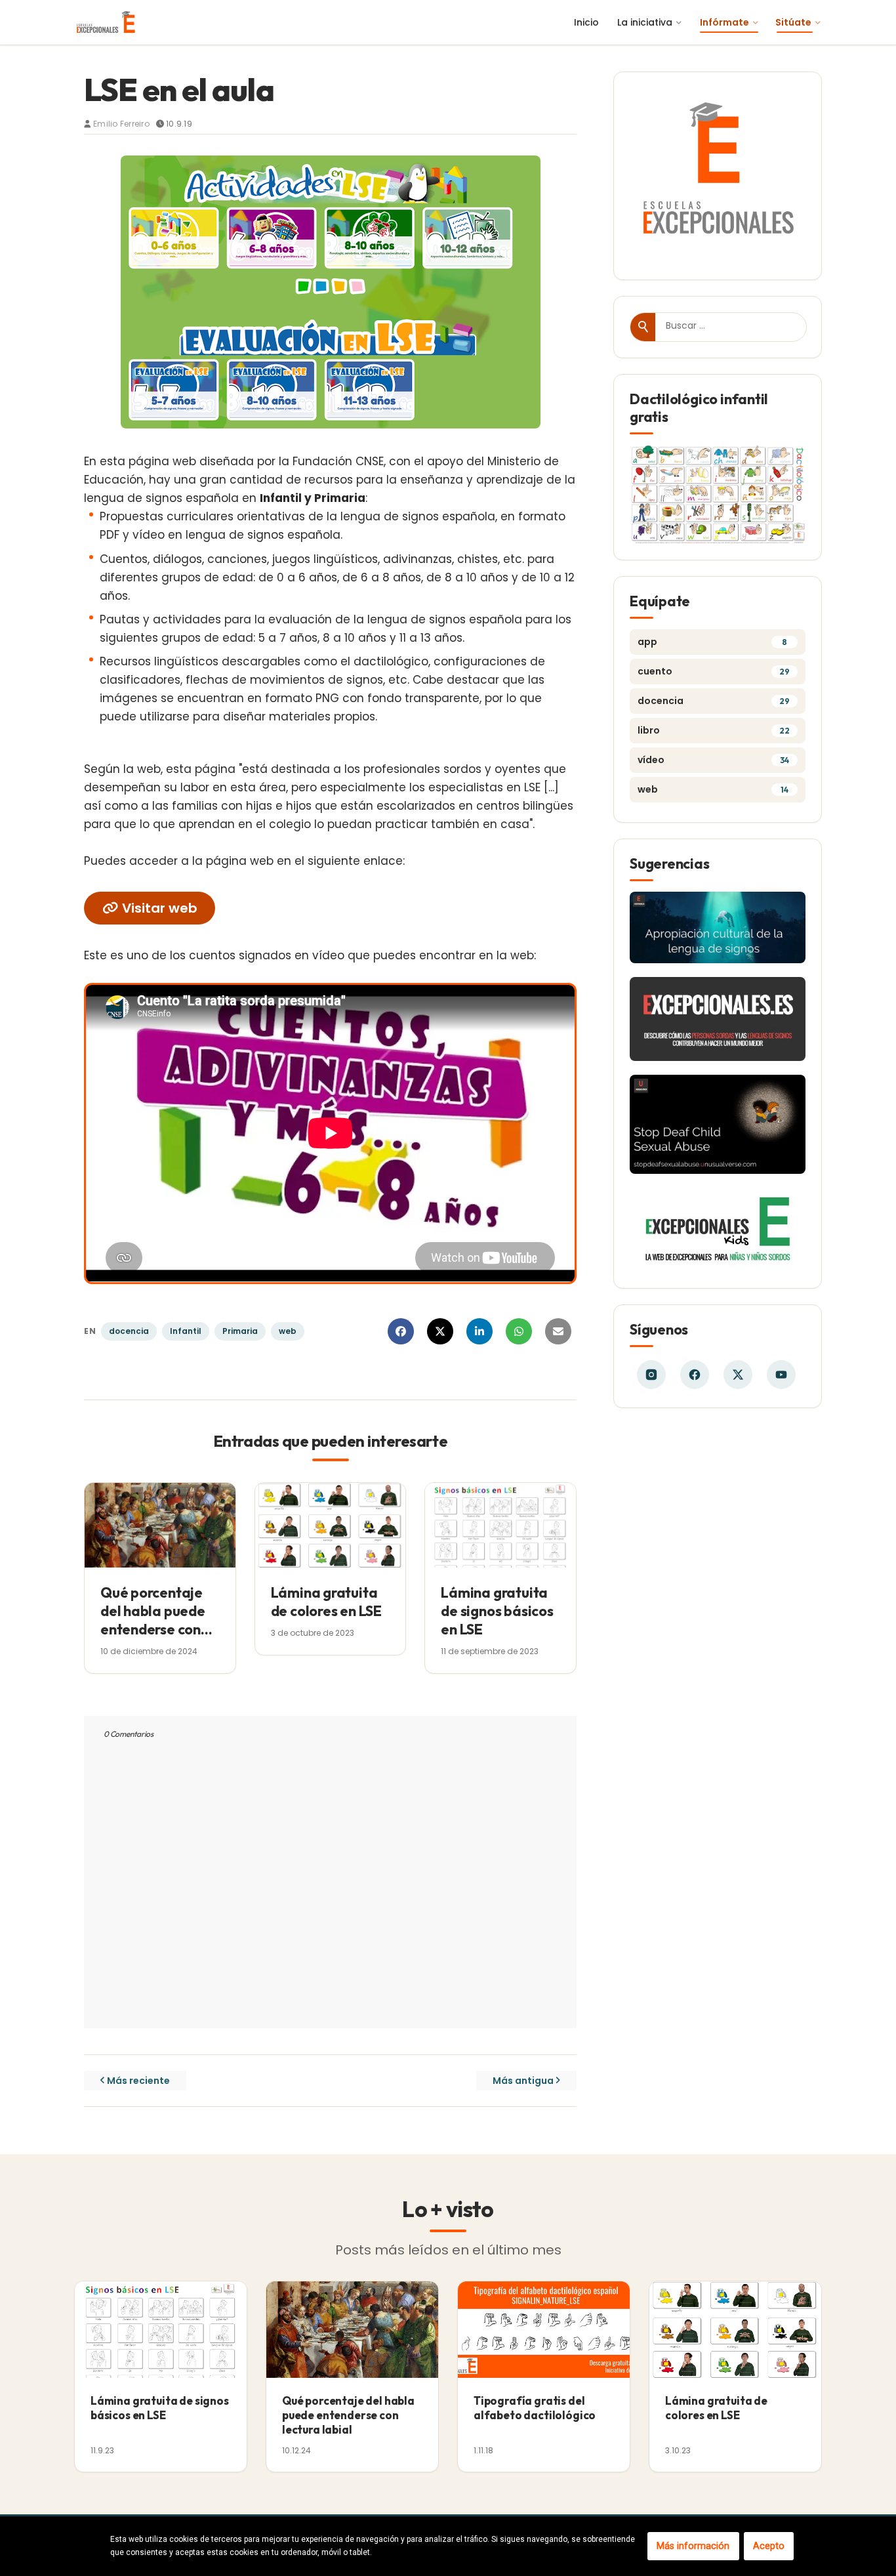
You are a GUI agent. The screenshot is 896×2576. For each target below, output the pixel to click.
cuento (714, 671)
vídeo (713, 760)
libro (714, 730)
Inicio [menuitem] (586, 22)
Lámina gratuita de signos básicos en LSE (497, 1611)
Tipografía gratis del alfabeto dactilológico (535, 2408)
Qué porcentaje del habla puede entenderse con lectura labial (153, 1620)
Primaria (240, 1331)
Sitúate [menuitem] (793, 22)
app (712, 642)
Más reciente (138, 2081)
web (288, 1331)
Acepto (769, 2546)
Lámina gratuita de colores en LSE (326, 1602)
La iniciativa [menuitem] (645, 22)
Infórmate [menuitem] (724, 22)
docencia (129, 1331)
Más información (693, 2546)
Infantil (186, 1331)
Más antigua (523, 2081)
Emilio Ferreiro (121, 124)
